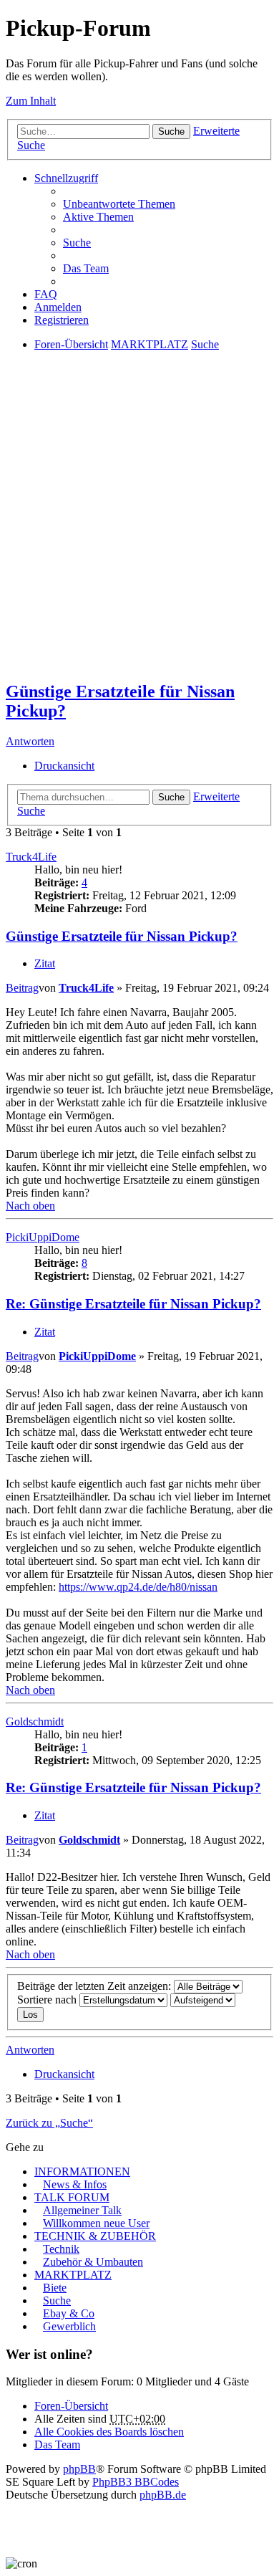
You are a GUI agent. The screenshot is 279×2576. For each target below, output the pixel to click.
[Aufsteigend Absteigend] (203, 2000)
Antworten (30, 741)
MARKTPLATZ (73, 2275)
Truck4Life (31, 857)
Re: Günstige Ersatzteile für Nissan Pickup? (133, 1304)
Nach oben (30, 1206)
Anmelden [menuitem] (58, 307)
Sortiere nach (48, 2000)
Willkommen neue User (96, 2223)
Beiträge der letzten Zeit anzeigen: (96, 1986)
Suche (171, 131)
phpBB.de (163, 2495)
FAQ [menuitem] (46, 294)
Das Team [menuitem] (86, 268)
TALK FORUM (72, 2197)
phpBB (79, 2469)
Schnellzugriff (66, 178)
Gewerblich (69, 2326)
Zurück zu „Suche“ (49, 2123)
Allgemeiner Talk (82, 2210)
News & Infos (75, 2184)
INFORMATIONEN (82, 2172)
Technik (61, 2249)
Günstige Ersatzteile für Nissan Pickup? (122, 936)
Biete (55, 2288)
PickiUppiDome (43, 1237)
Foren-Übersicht (71, 2406)
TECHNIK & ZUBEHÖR (95, 2236)
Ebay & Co (69, 2313)
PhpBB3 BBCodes (136, 2482)
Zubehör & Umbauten (93, 2262)
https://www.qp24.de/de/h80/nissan (138, 1587)
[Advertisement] (139, 528)
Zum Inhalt (31, 101)
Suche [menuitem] (77, 243)
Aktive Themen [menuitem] (98, 217)
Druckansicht (64, 766)
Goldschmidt (35, 1722)
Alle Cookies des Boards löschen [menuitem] (109, 2432)
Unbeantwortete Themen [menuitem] (119, 204)
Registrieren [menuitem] (62, 320)
